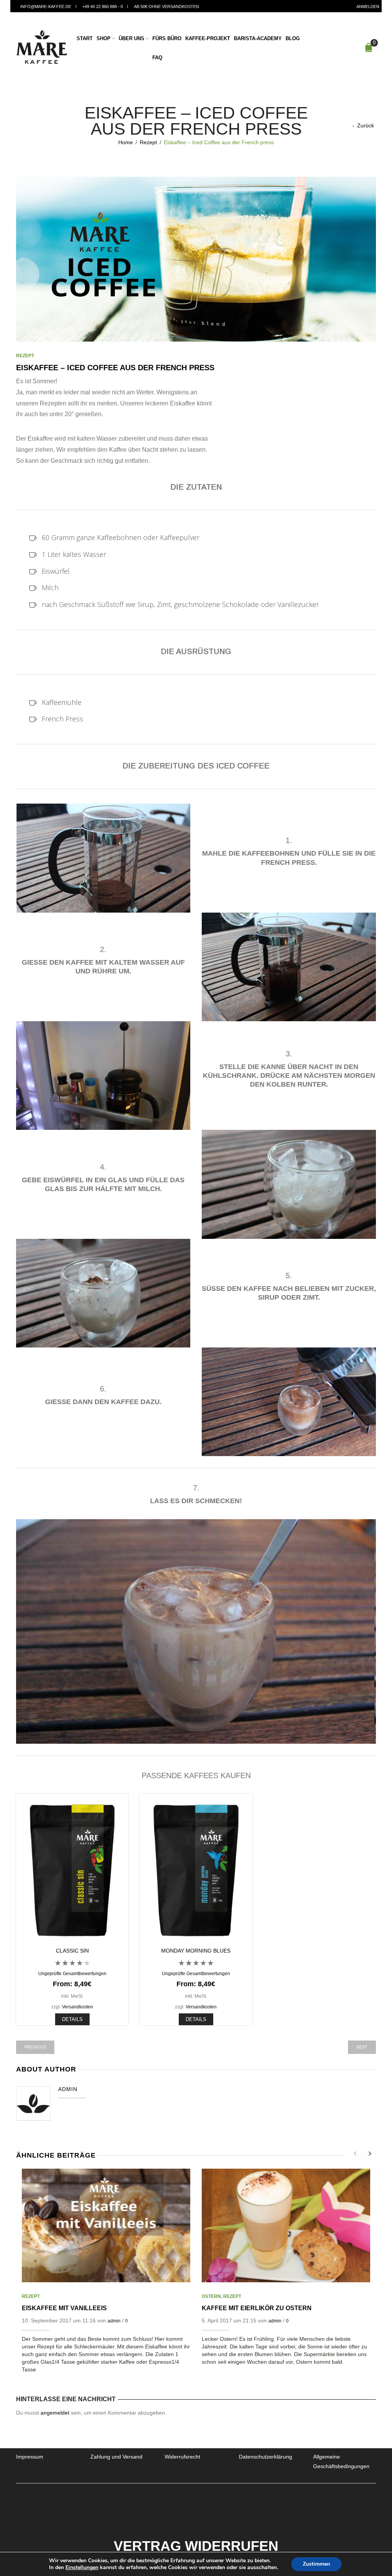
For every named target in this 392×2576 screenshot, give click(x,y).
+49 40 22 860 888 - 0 (103, 7)
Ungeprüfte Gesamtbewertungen (72, 1973)
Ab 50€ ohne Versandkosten (167, 7)
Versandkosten (78, 2007)
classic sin (72, 1951)
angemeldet (55, 2413)
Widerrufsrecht (182, 2457)
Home (126, 142)
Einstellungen (82, 2568)
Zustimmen (316, 2564)
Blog (293, 38)
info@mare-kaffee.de (46, 7)
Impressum (30, 2457)
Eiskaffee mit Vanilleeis (64, 2308)
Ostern (211, 2296)
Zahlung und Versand (116, 2457)
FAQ (157, 58)
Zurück (366, 125)
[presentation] (355, 2154)
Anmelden (368, 7)
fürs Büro (167, 38)
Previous (35, 2047)
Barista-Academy (258, 38)
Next (362, 2047)
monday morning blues (196, 1951)
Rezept (148, 142)
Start (85, 38)
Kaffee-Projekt (208, 38)
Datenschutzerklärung (265, 2457)
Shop (104, 38)
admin (114, 2321)
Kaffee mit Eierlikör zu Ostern (257, 2308)
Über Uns (131, 38)
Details (72, 2019)
